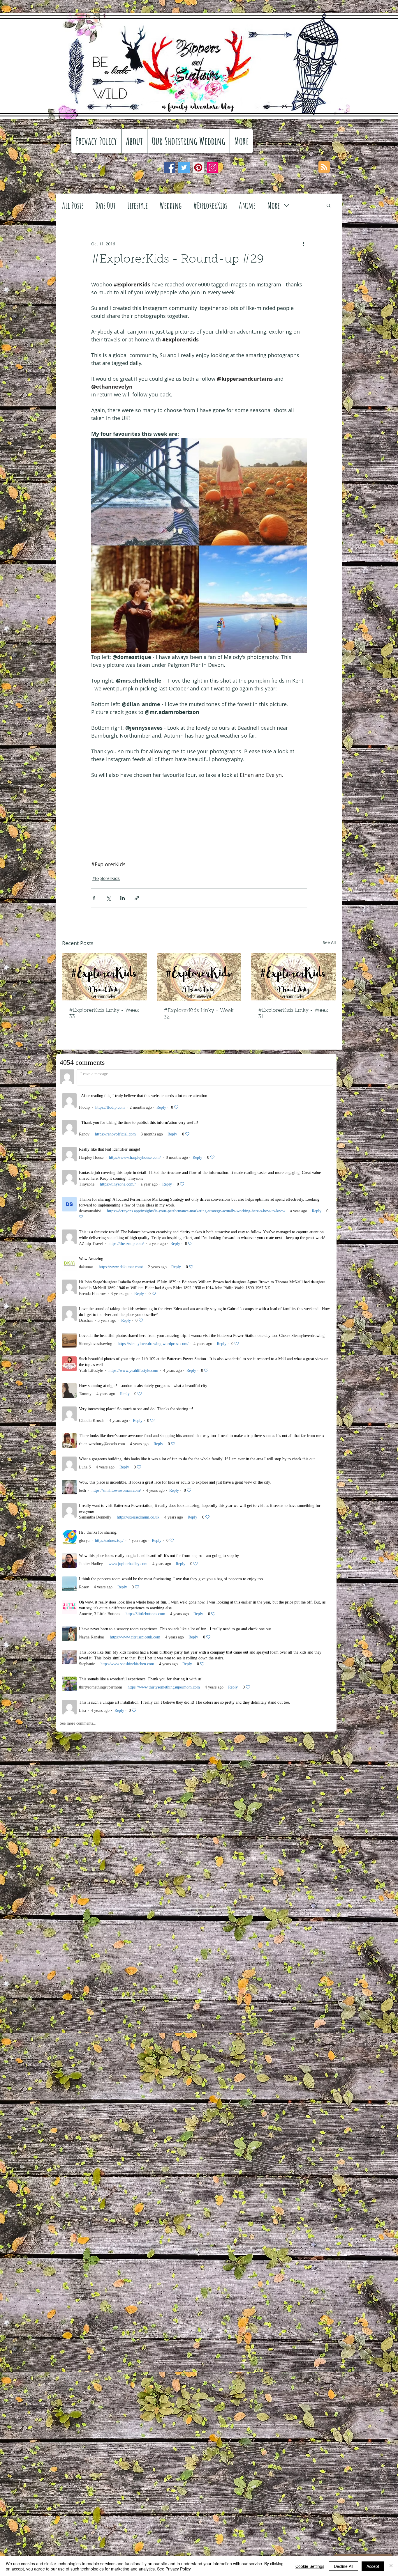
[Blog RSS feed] (324, 167)
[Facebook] (170, 168)
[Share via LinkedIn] (123, 898)
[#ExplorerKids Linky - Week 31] (294, 977)
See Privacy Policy (174, 2569)
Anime (247, 205)
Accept (373, 2566)
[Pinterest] (198, 168)
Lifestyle (138, 205)
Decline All (344, 2566)
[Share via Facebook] (94, 898)
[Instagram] (213, 168)
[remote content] (199, 796)
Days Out (105, 205)
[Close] (391, 2566)
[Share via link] (137, 898)
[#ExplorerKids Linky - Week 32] (199, 977)
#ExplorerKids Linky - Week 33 (104, 1014)
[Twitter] (184, 168)
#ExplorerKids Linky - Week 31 (293, 1014)
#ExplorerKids (210, 205)
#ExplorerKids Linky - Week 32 (199, 1014)
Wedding (171, 205)
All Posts (73, 205)
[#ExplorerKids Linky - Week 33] (104, 977)
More (274, 205)
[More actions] (303, 244)
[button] (329, 205)
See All (329, 942)
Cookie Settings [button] (310, 2566)
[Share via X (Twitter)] (108, 898)
